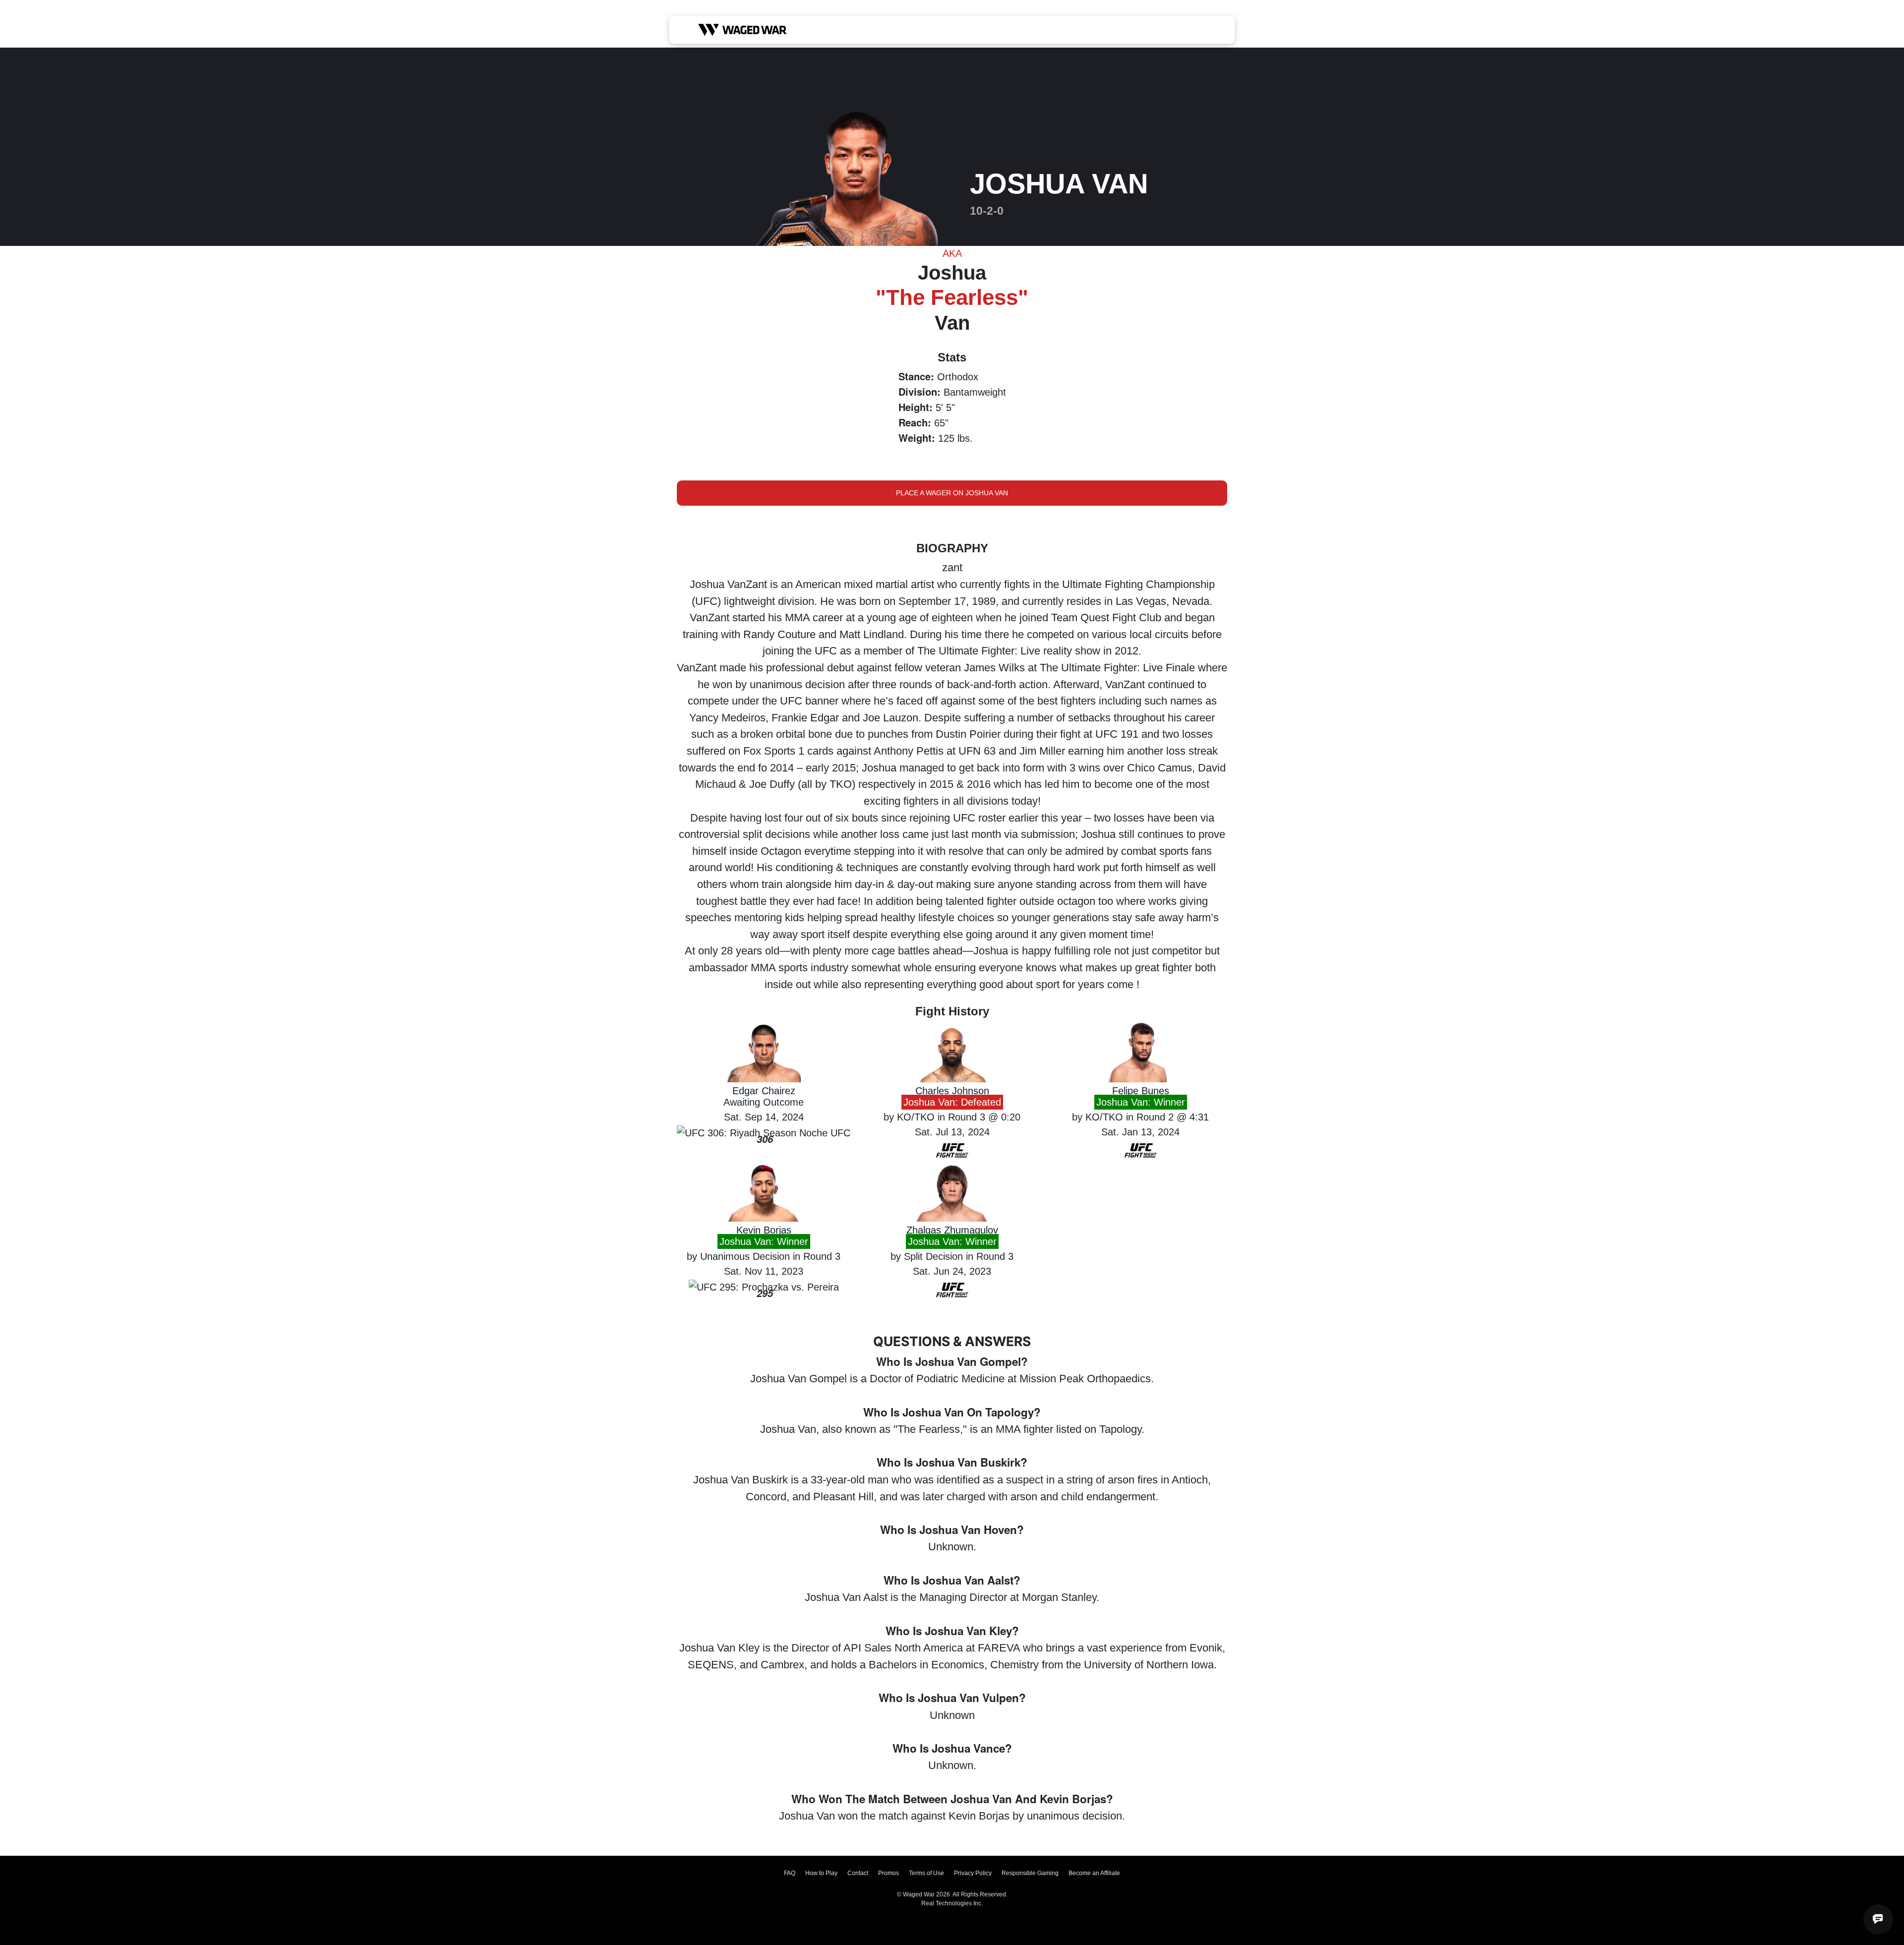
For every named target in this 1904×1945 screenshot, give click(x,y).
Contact (858, 1873)
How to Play (821, 1873)
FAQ (790, 1873)
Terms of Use (926, 1873)
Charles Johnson (952, 1091)
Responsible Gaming (1030, 1873)
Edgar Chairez (764, 1091)
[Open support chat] (1878, 1919)
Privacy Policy (973, 1873)
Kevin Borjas (764, 1230)
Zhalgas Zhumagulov (952, 1230)
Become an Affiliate (1094, 1873)
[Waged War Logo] (743, 30)
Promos (889, 1873)
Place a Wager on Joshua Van (952, 493)
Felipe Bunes (1141, 1091)
